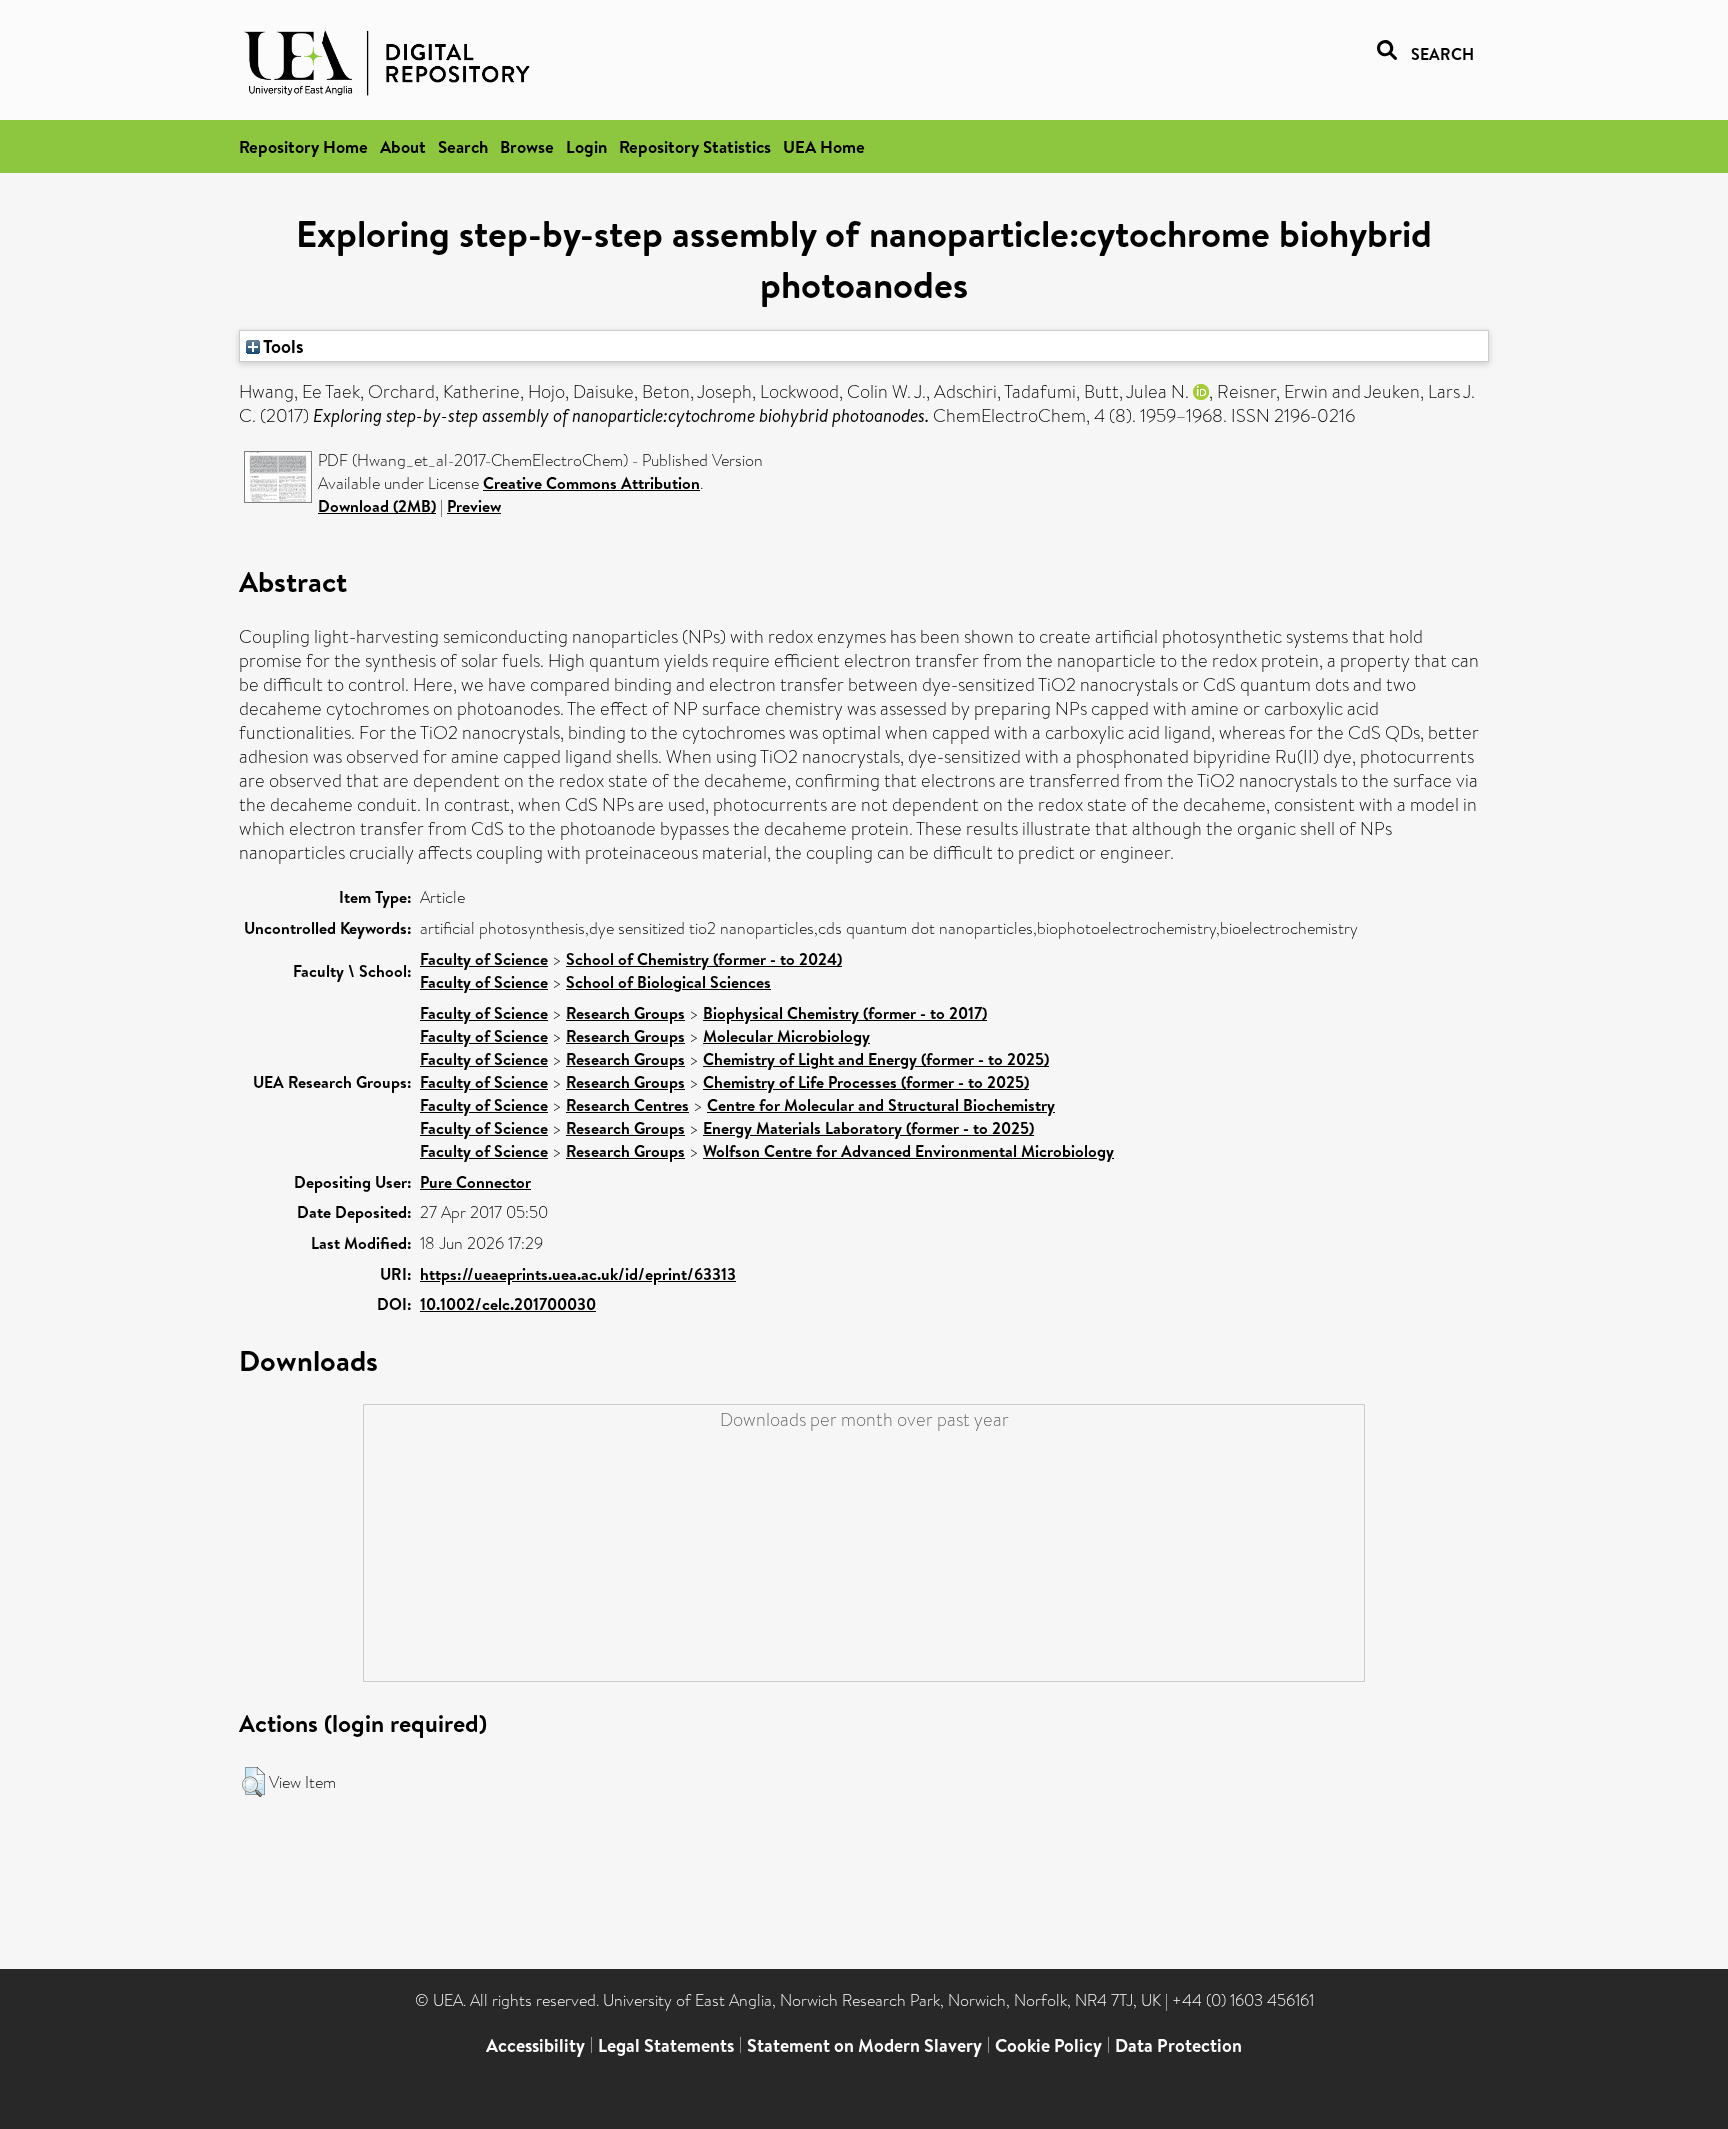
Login (586, 146)
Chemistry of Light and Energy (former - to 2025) (876, 1059)
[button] (253, 1782)
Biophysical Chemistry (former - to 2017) (845, 1013)
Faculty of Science (484, 959)
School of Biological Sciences (668, 982)
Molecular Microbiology (786, 1036)
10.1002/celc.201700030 (508, 1304)
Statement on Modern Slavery (864, 2045)
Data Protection (1178, 2045)
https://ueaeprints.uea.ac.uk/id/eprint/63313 (578, 1274)
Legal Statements (666, 2045)
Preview (474, 506)
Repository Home (303, 146)
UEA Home (824, 146)
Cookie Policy (1048, 2045)
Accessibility (535, 2045)
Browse (527, 146)
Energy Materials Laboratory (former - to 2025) (868, 1128)
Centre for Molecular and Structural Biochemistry (881, 1105)
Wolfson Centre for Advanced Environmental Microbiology (908, 1151)
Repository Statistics (695, 146)
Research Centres (627, 1105)
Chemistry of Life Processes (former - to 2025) (866, 1082)
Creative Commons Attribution (591, 483)
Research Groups (625, 1013)
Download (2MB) (377, 506)
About (403, 146)
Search (463, 146)
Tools (282, 346)
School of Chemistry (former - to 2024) (704, 959)
